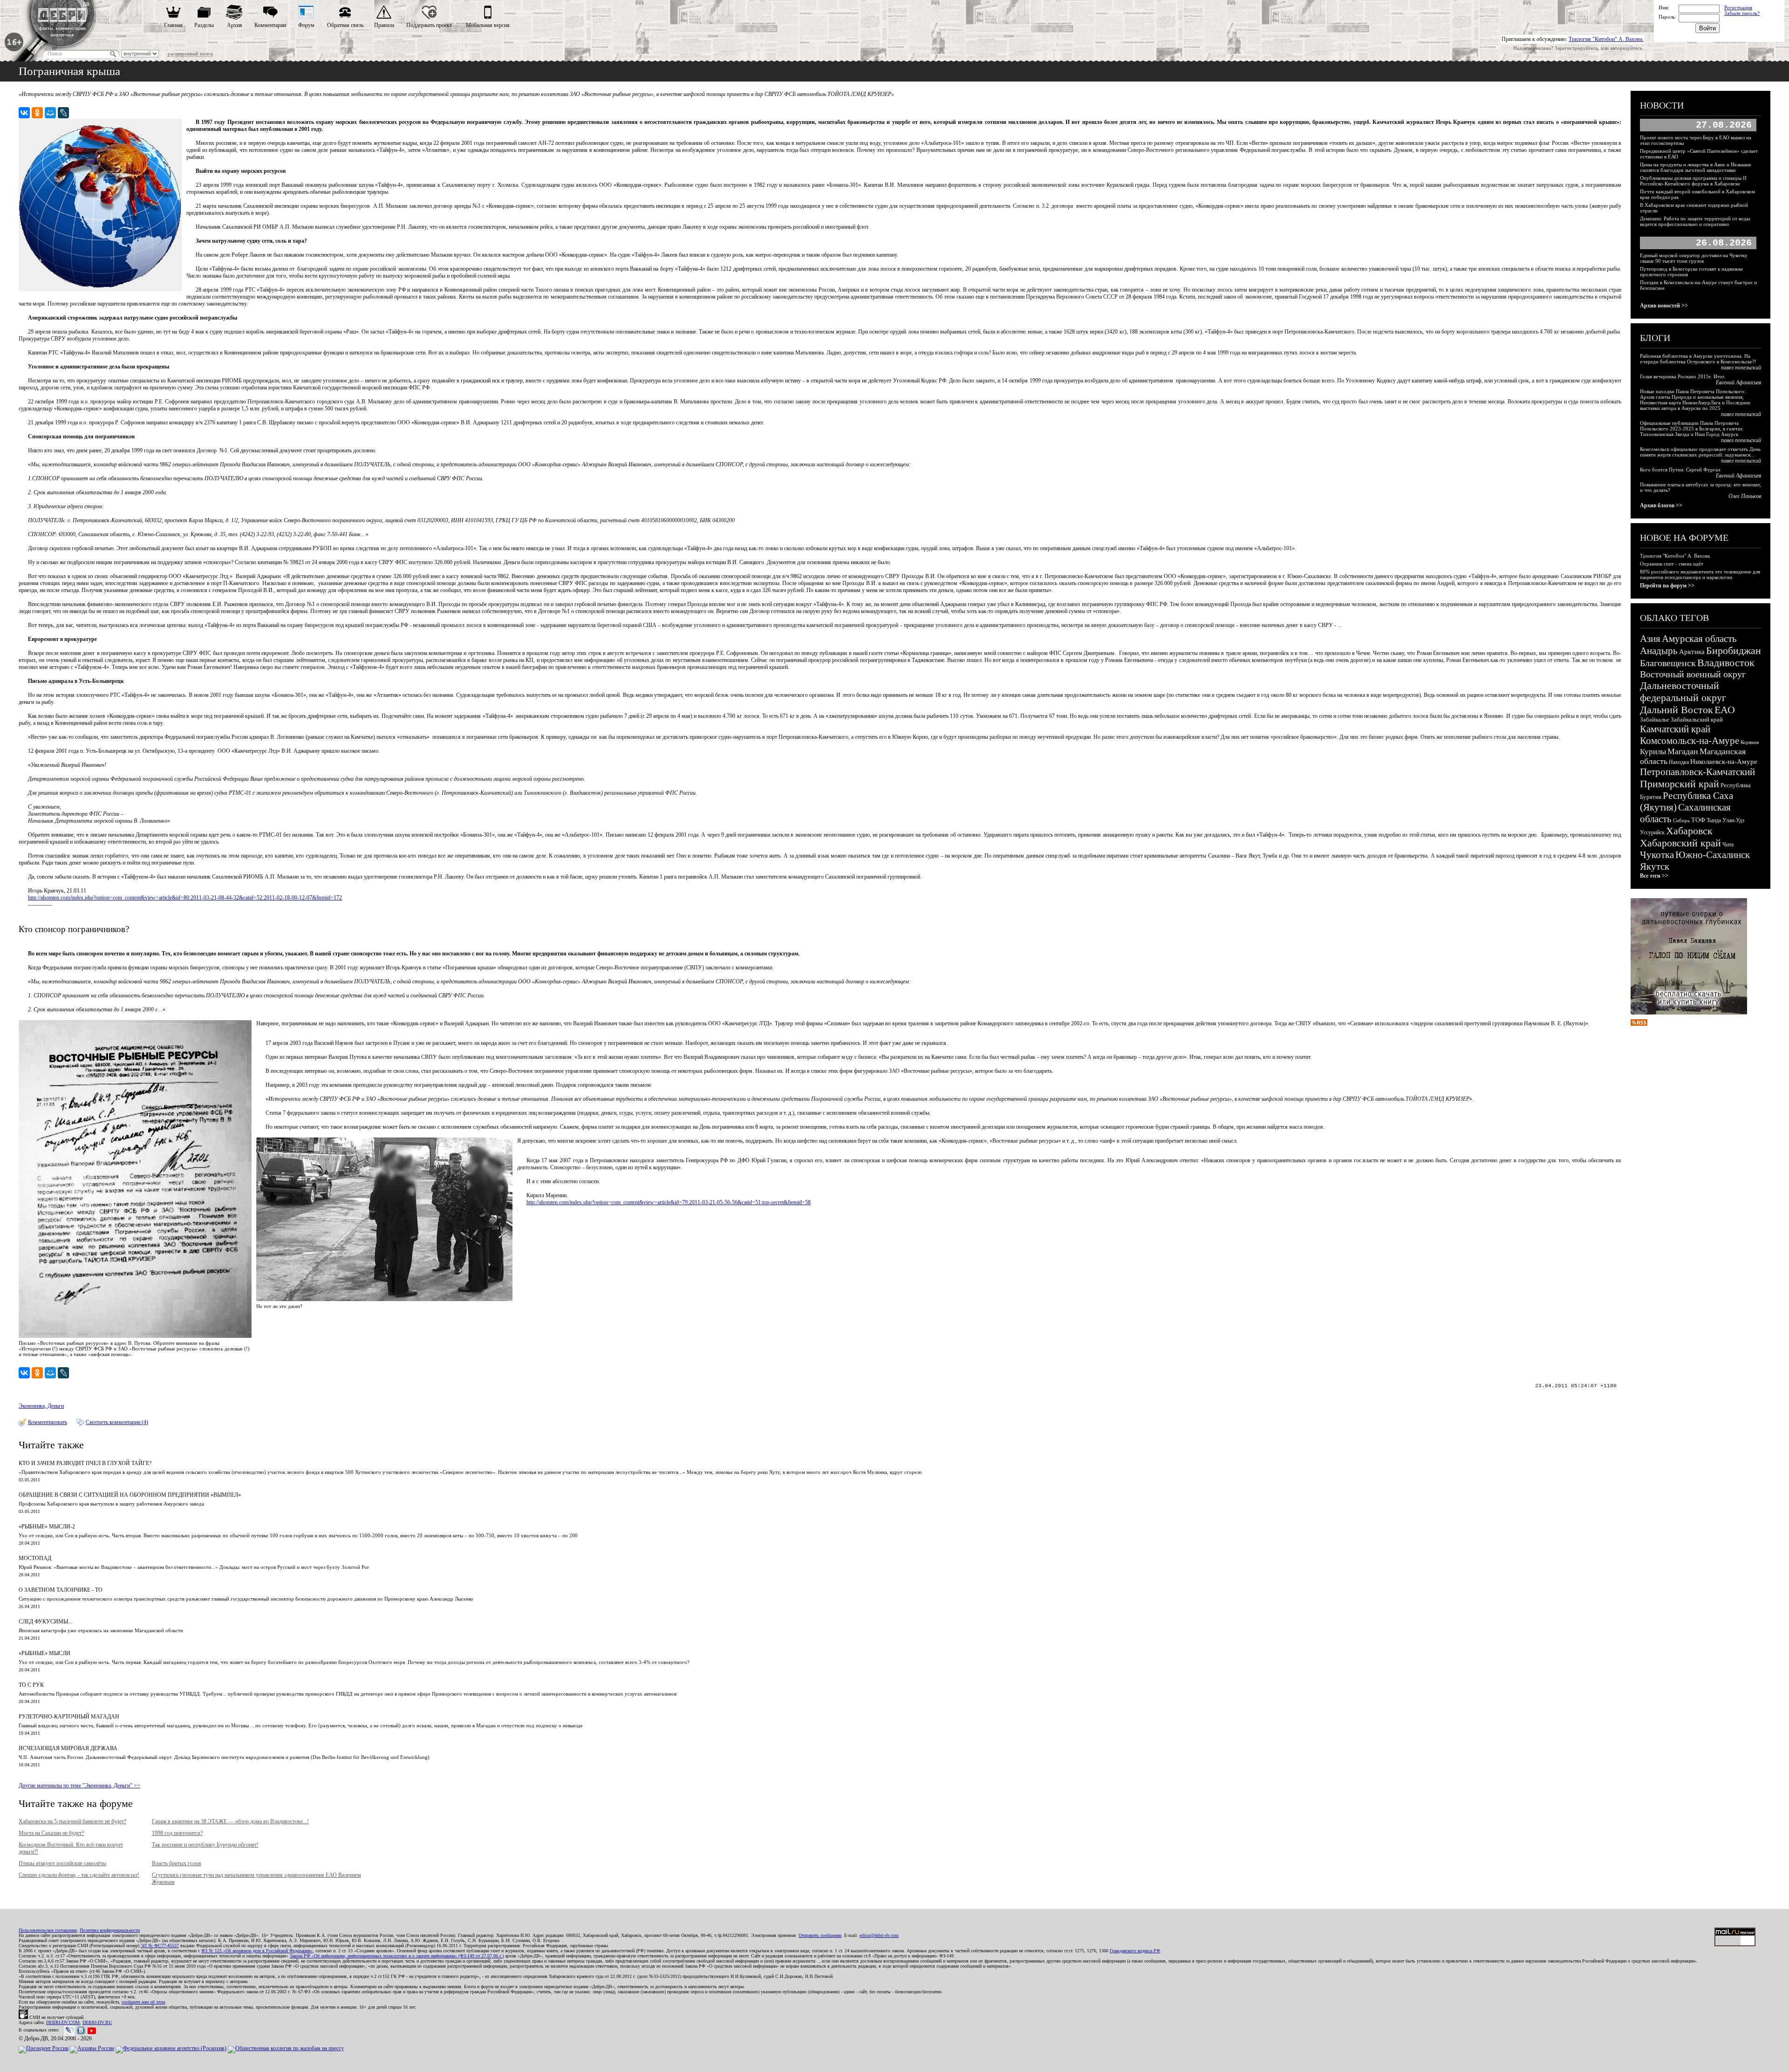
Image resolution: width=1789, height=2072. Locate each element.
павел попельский (1741, 368)
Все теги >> (1654, 876)
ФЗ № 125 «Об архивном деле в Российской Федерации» (257, 1951)
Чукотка (1657, 855)
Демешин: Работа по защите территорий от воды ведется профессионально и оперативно (1695, 221)
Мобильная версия (488, 25)
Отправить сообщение (820, 1935)
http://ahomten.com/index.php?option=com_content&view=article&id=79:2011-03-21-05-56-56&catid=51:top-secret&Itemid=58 (669, 1202)
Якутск (1655, 866)
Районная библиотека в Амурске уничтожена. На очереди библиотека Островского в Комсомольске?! (1698, 359)
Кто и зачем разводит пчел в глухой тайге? (85, 1463)
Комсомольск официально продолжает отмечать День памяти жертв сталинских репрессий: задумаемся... (1700, 452)
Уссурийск (1652, 832)
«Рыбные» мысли (44, 1653)
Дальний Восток (1676, 710)
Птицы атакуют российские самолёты (62, 1863)
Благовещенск (1668, 663)
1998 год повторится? (177, 1833)
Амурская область (1699, 639)
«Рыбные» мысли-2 (47, 1527)
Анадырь (1659, 651)
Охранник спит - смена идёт (1672, 564)
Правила (384, 25)
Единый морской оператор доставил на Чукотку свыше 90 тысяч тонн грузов (1694, 258)
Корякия (1750, 742)
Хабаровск (1689, 831)
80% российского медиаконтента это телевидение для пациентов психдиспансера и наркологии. (1700, 574)
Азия (1650, 639)
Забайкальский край (1697, 719)
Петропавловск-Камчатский (1697, 772)
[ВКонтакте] (24, 113)
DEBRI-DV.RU (97, 2022)
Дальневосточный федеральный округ (1683, 692)
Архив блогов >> (1661, 505)
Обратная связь (345, 25)
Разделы (204, 25)
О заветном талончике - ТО (61, 1590)
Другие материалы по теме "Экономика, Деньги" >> (79, 1786)
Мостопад (35, 1558)
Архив (235, 25)
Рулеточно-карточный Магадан (69, 1717)
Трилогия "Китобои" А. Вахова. (1606, 39)
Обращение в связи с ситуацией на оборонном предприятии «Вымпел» (130, 1495)
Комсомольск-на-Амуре (1690, 741)
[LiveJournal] (63, 113)
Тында (1714, 820)
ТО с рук (31, 1685)
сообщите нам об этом (143, 2002)
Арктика (1692, 652)
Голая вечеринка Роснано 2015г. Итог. (1683, 376)
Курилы (1653, 752)
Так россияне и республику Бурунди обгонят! (205, 1845)
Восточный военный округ (1693, 674)
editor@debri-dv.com (879, 1935)
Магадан (1683, 751)
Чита (1728, 845)
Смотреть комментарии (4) (117, 1422)
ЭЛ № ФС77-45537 (160, 1946)
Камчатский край (1675, 729)
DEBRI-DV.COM (63, 2022)
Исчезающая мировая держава (68, 1748)
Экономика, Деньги (41, 1406)
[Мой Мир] (50, 113)
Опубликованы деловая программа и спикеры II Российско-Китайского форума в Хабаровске (1693, 181)
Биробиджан (1734, 651)
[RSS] (1639, 1024)
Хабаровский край (1680, 843)
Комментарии (270, 25)
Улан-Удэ (1733, 820)
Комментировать (48, 1422)
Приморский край (1680, 784)
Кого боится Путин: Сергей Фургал (1680, 470)
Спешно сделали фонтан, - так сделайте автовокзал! (79, 1875)
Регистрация (1738, 7)
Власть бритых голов (177, 1863)
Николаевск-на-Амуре (1724, 762)
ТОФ (1698, 820)
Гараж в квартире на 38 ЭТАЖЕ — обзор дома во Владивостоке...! (230, 1821)
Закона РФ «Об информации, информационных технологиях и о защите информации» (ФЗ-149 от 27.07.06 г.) (397, 1956)
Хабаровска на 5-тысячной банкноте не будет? (72, 1821)
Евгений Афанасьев (1738, 382)
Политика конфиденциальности (110, 1930)
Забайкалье (1655, 719)
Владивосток (1726, 663)
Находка (1679, 762)
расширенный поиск (190, 54)
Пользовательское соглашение (48, 1930)
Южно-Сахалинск (1713, 855)
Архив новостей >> (1664, 306)
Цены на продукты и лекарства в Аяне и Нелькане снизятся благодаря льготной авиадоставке (1696, 167)
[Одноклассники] (37, 113)
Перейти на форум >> (1667, 586)
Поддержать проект (429, 25)
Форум (306, 25)
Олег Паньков (1745, 496)
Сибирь (1681, 820)
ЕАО (1725, 710)
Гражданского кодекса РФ (1135, 1951)
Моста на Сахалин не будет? (51, 1833)
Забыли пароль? (1742, 13)
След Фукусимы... (45, 1622)
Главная (173, 25)
